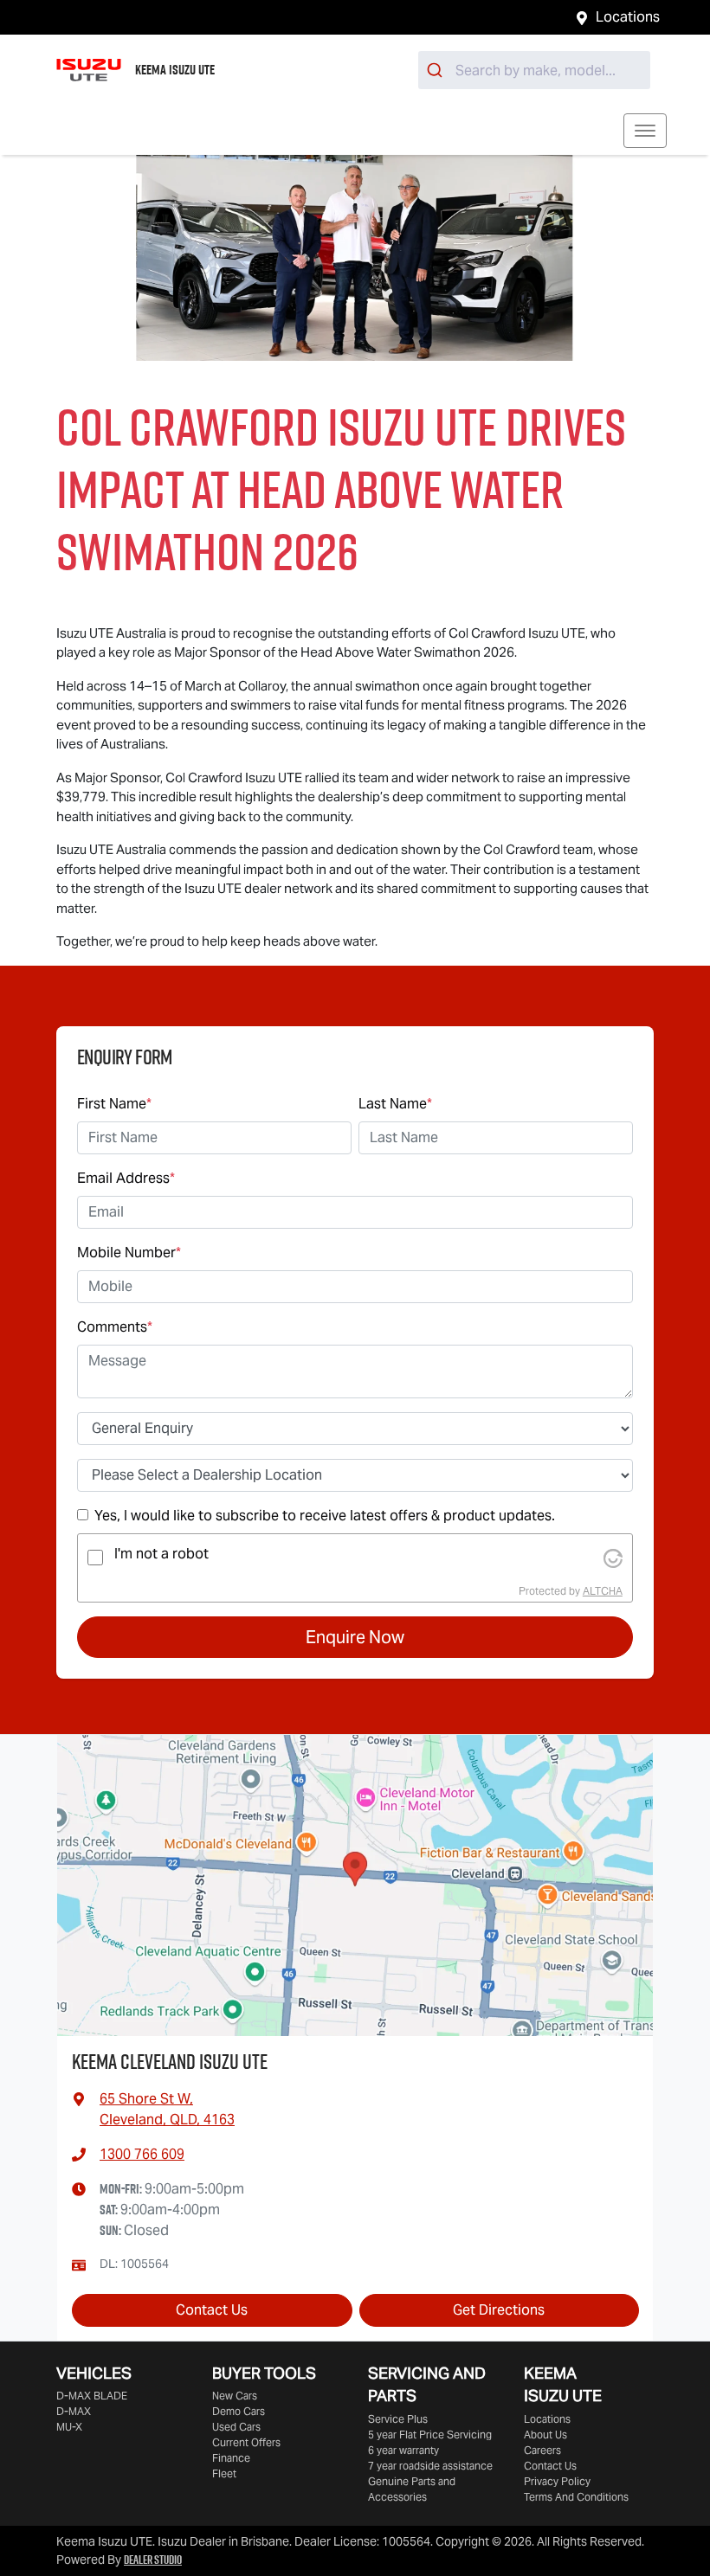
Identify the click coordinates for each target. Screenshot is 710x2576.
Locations (628, 17)
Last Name (395, 1104)
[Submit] (437, 70)
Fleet (224, 2473)
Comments (115, 1327)
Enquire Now (355, 1637)
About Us (545, 2435)
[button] (645, 131)
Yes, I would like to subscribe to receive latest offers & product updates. (325, 1516)
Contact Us (212, 2310)
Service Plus (398, 2419)
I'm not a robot (161, 1554)
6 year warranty (403, 2450)
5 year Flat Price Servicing (430, 2435)
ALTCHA (603, 1591)
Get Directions (499, 2310)
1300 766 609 (142, 2154)
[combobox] (534, 70)
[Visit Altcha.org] (613, 1557)
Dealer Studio (153, 2560)
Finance (231, 2458)
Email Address (126, 1178)
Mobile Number (129, 1253)
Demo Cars (239, 2411)
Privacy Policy (557, 2481)
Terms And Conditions (576, 2497)
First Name (114, 1104)
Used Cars (236, 2427)
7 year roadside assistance (430, 2466)
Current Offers (246, 2442)
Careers (542, 2450)
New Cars (235, 2396)
